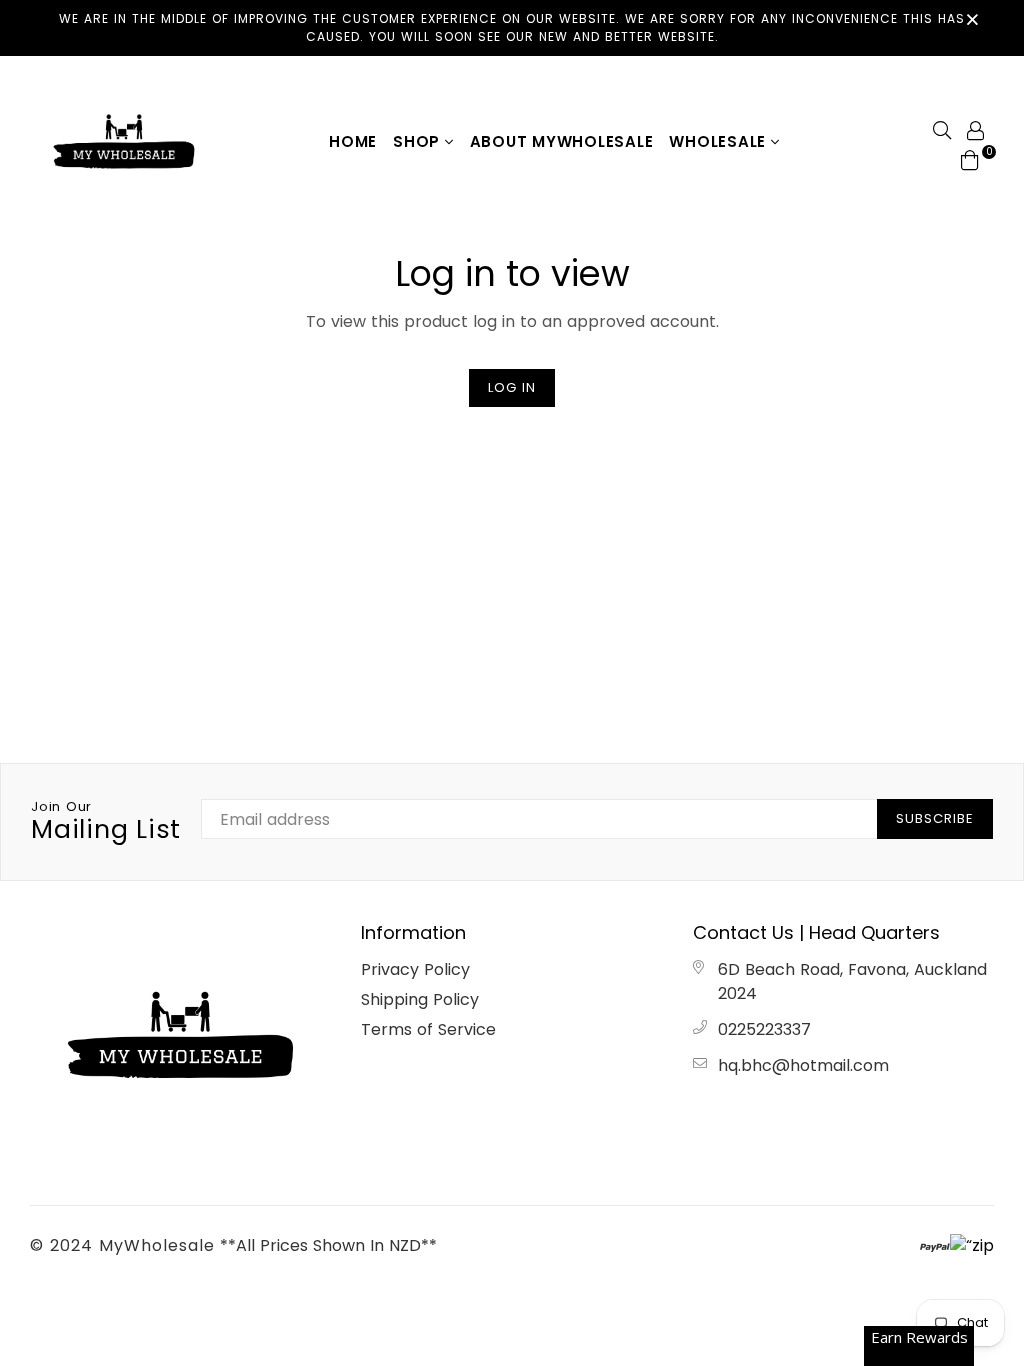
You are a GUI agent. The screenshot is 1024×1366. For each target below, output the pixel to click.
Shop (419, 141)
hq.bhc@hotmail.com (803, 1065)
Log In (512, 387)
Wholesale (720, 141)
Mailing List (106, 822)
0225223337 (764, 1029)
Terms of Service (428, 1029)
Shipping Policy (420, 999)
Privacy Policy (415, 969)
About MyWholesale (562, 141)
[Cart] (970, 159)
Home (353, 141)
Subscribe (935, 818)
